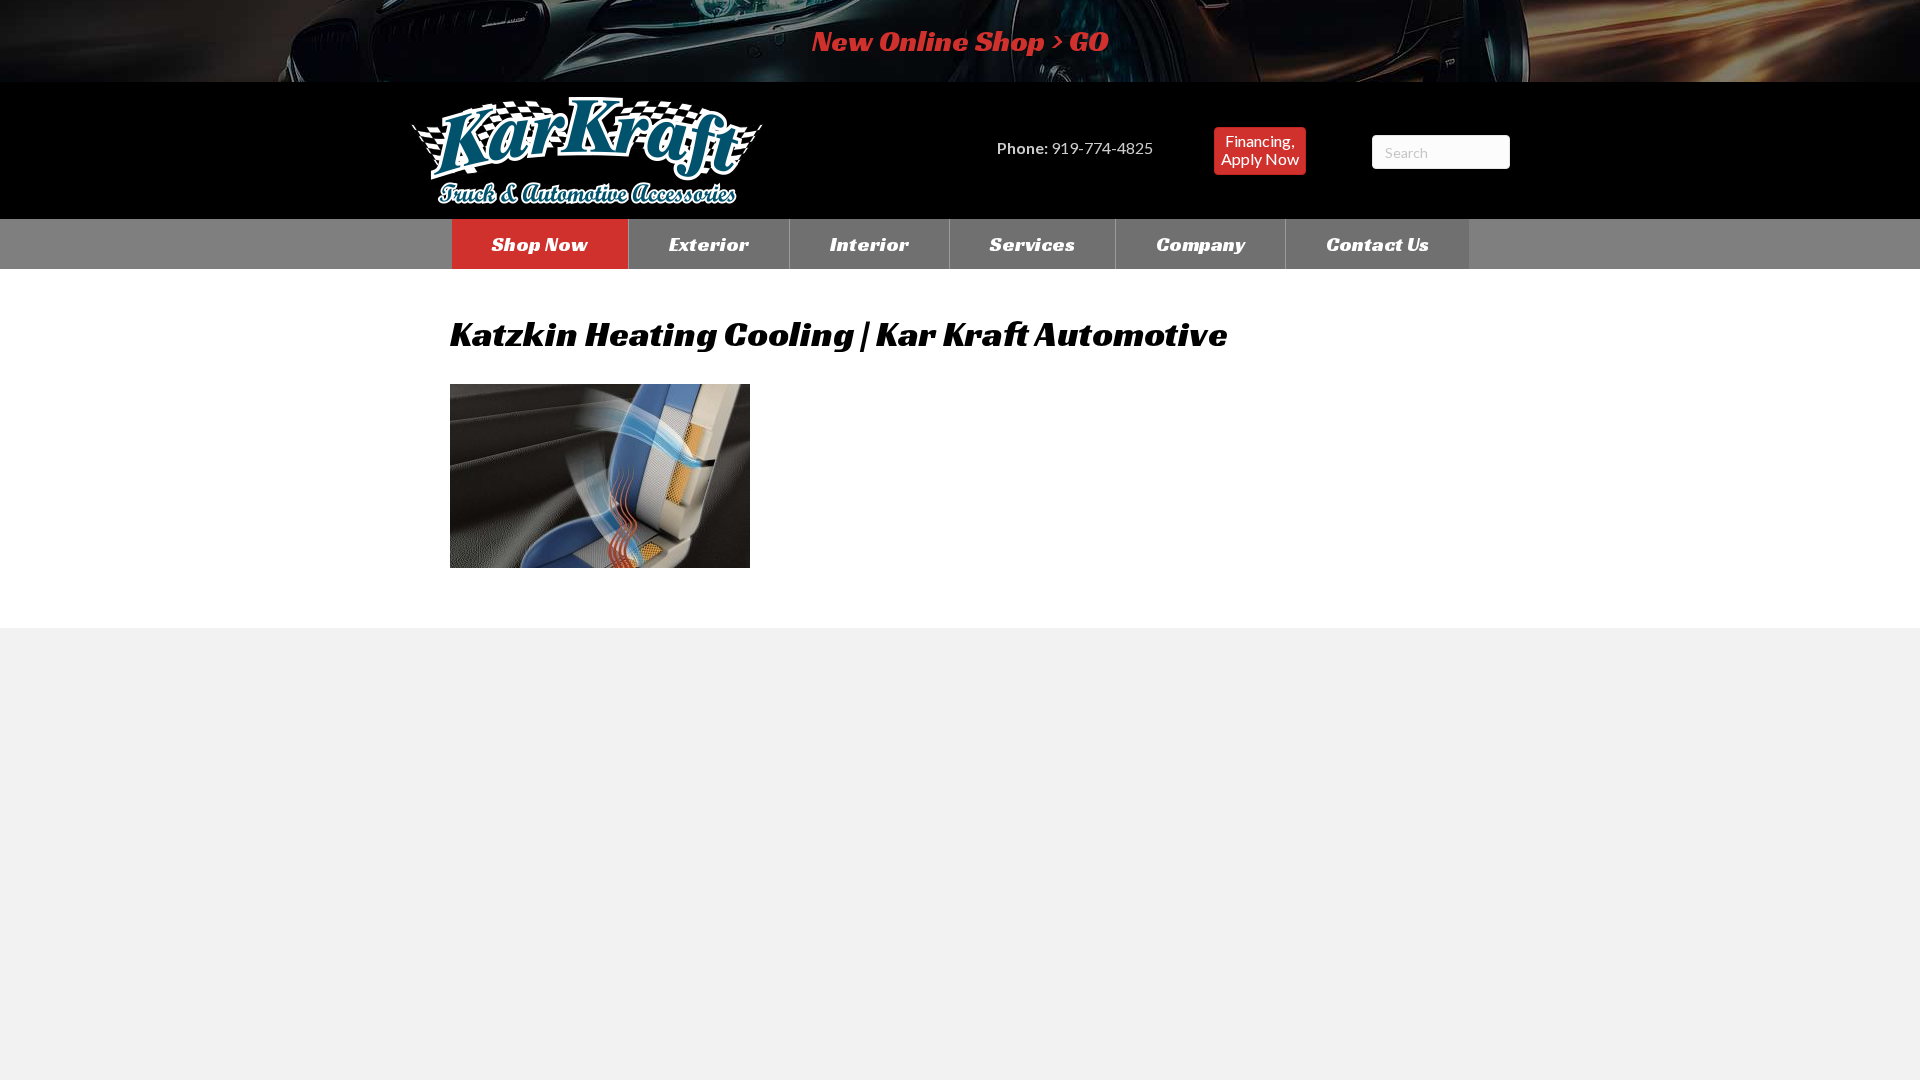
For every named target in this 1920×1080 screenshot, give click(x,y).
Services (1032, 244)
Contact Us (1377, 244)
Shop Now (540, 244)
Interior (869, 244)
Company (1200, 244)
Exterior (709, 244)
